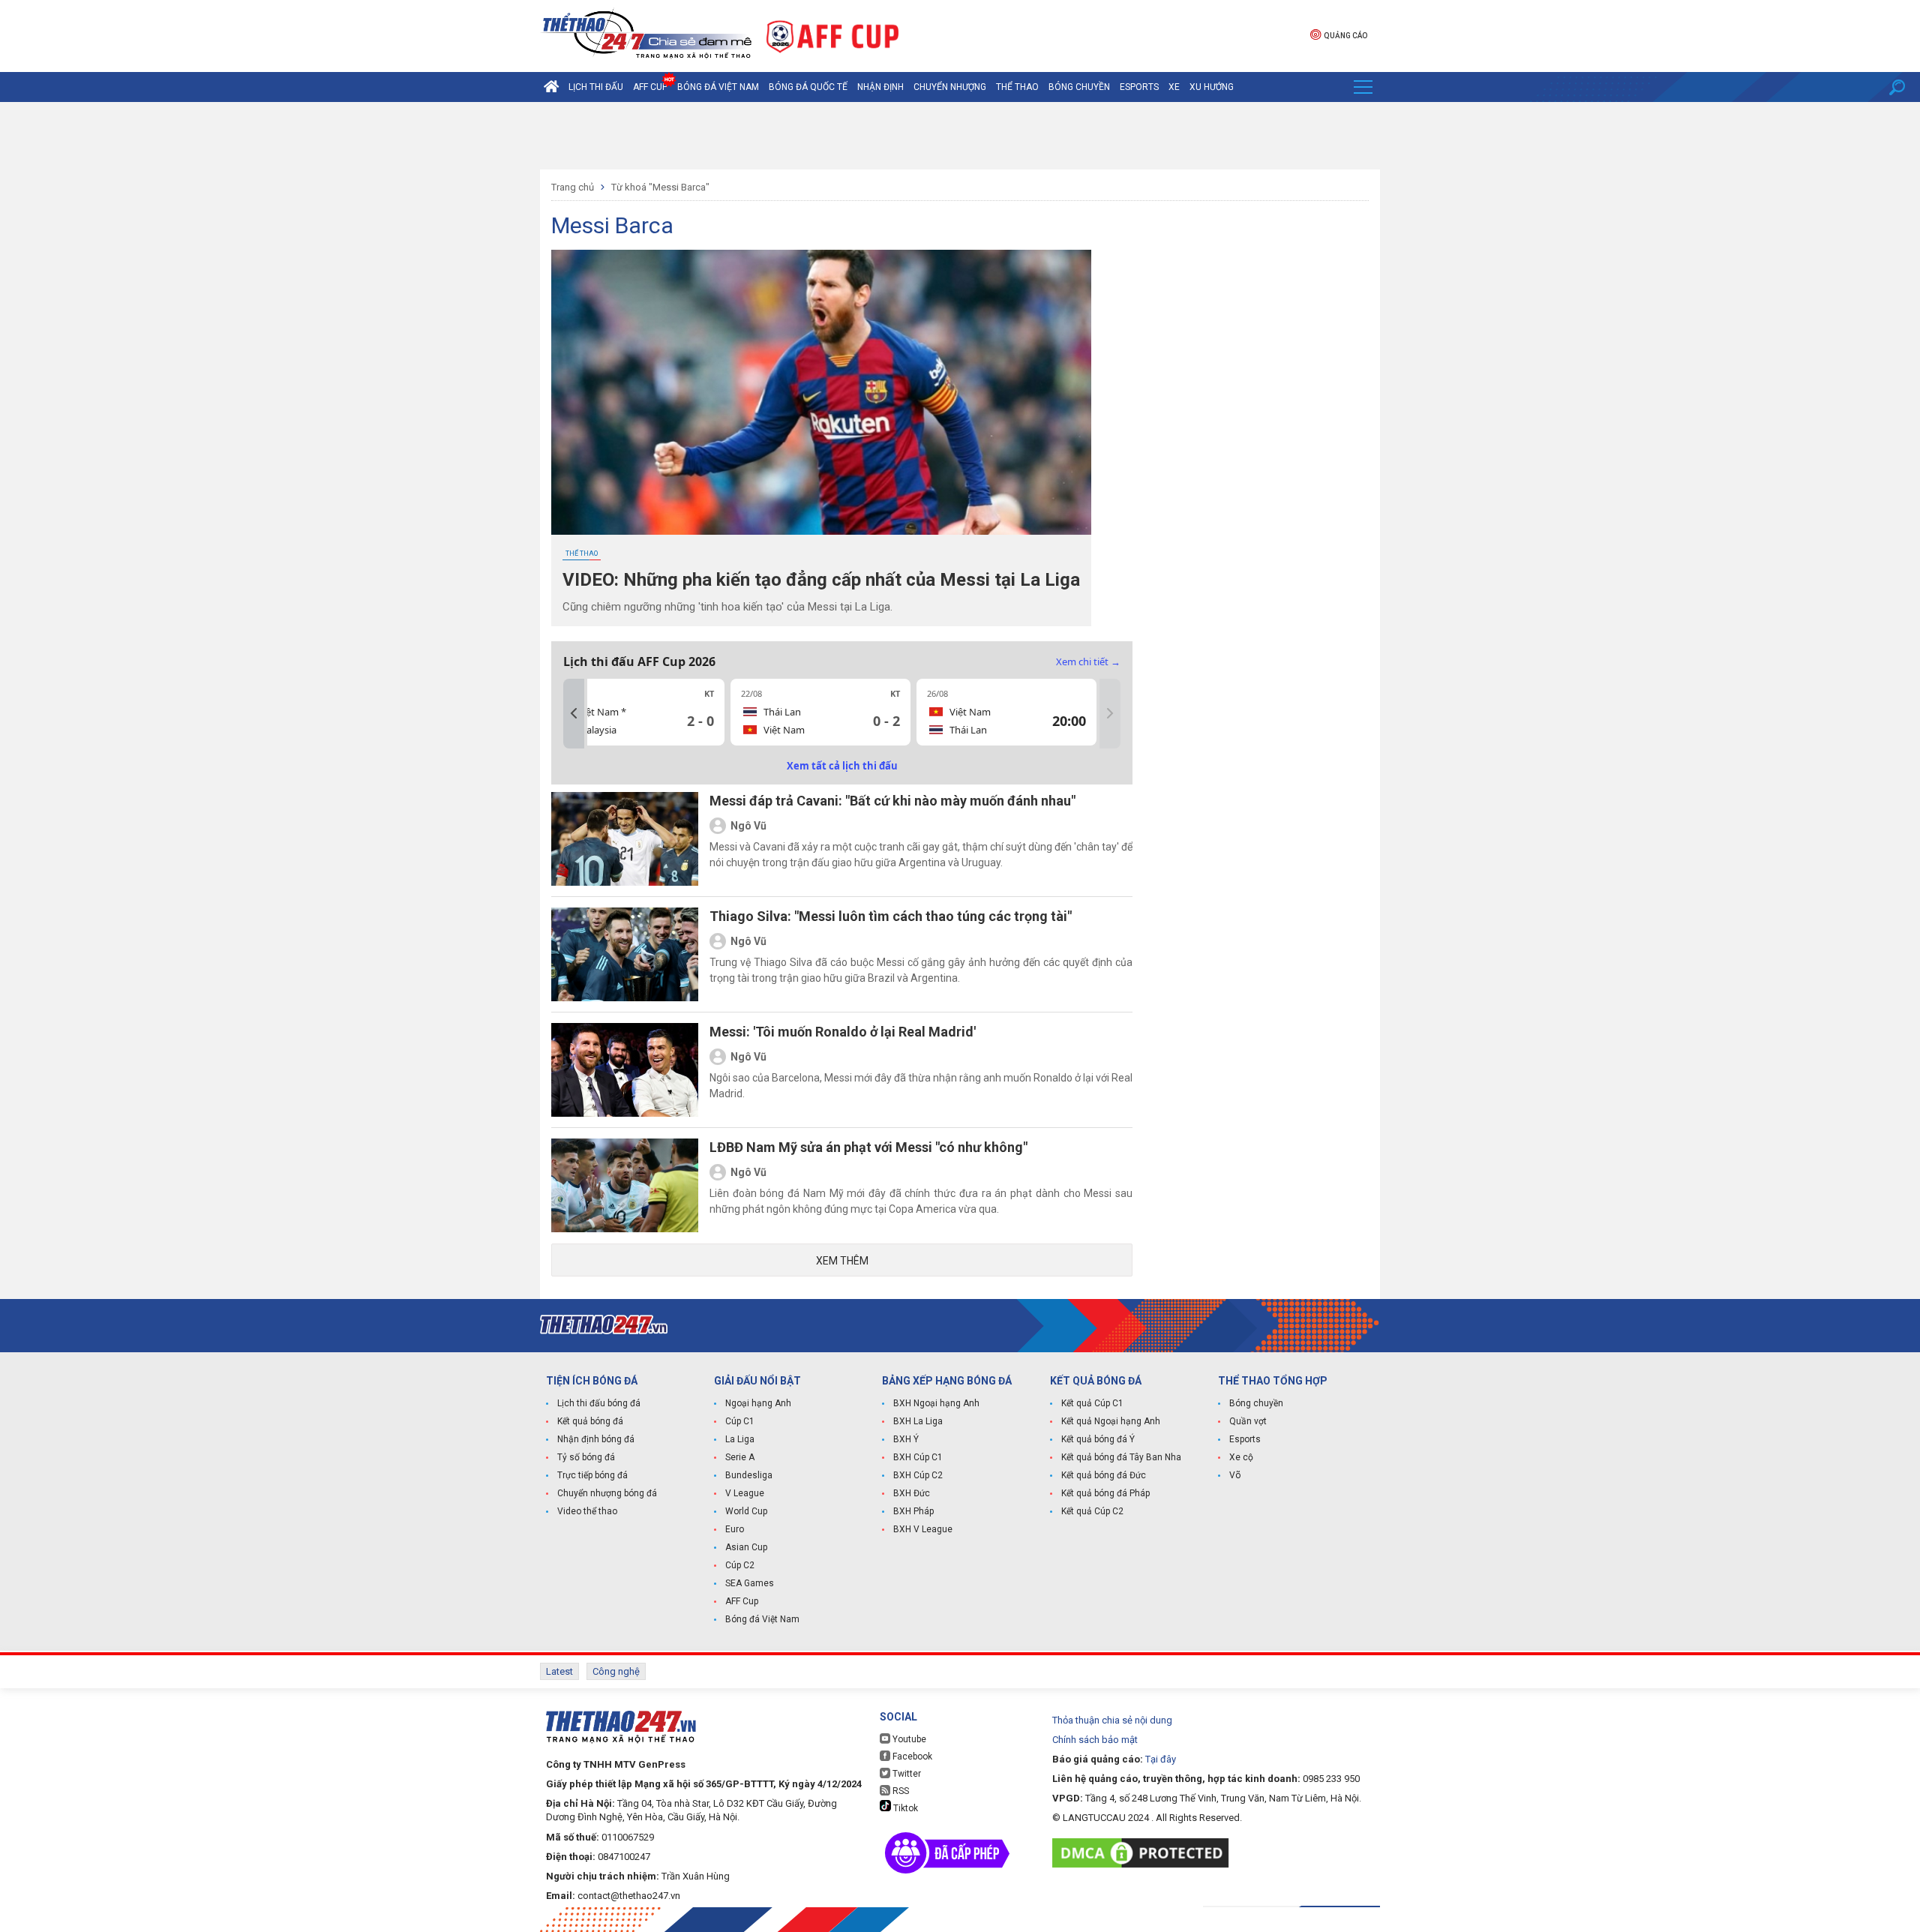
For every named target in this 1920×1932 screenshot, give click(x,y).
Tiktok (904, 1808)
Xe (1174, 87)
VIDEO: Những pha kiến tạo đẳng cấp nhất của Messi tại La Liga (821, 580)
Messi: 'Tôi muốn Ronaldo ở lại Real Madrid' (843, 1032)
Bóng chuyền (1079, 87)
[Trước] (574, 714)
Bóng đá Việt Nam (718, 87)
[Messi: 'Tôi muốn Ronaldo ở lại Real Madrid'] (625, 1070)
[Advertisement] (960, 136)
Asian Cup (746, 1547)
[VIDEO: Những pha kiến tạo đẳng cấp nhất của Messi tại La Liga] (821, 392)
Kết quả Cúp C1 (1092, 1403)
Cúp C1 (740, 1421)
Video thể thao (587, 1511)
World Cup (746, 1511)
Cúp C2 (740, 1565)
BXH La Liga (918, 1421)
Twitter (906, 1774)
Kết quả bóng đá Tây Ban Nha (1121, 1457)
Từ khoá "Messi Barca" (660, 187)
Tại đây (1161, 1759)
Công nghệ (616, 1671)
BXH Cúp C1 (918, 1457)
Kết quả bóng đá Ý (1098, 1439)
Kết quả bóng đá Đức (1104, 1475)
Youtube (908, 1739)
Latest (559, 1671)
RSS (900, 1791)
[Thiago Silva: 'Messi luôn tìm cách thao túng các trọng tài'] (625, 954)
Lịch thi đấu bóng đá (599, 1403)
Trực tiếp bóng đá (592, 1475)
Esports (1139, 87)
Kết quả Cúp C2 (1092, 1511)
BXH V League (923, 1529)
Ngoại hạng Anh (758, 1403)
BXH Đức (912, 1493)
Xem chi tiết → (1088, 661)
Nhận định (880, 87)
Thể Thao (1017, 87)
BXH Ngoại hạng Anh (936, 1403)
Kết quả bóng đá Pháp (1105, 1493)
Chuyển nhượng (950, 87)
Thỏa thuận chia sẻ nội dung (1112, 1720)
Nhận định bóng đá (596, 1439)
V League (745, 1493)
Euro (735, 1529)
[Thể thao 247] (646, 35)
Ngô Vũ (748, 826)
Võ (1235, 1475)
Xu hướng (1212, 87)
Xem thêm (842, 1261)
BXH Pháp (913, 1511)
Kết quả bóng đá (590, 1421)
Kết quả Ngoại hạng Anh (1111, 1421)
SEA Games (750, 1583)
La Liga (740, 1439)
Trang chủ (573, 187)
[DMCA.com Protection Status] (1144, 1853)
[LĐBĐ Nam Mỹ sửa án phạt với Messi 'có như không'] (625, 1185)
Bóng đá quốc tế (808, 87)
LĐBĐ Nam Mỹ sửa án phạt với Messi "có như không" (868, 1147)
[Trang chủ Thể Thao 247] (551, 87)
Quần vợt (1248, 1421)
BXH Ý (906, 1439)
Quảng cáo (1345, 36)
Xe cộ (1241, 1457)
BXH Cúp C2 (918, 1475)
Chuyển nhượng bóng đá (607, 1493)
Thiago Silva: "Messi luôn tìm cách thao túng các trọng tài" (891, 916)
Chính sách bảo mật (1095, 1740)
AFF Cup (742, 1601)
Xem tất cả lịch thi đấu (842, 766)
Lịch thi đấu (596, 87)
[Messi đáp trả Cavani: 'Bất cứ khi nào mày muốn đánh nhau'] (625, 839)
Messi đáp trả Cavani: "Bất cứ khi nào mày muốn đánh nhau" (892, 801)
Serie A (740, 1457)
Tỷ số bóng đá (586, 1457)
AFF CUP (650, 87)
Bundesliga (749, 1475)
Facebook (911, 1756)
